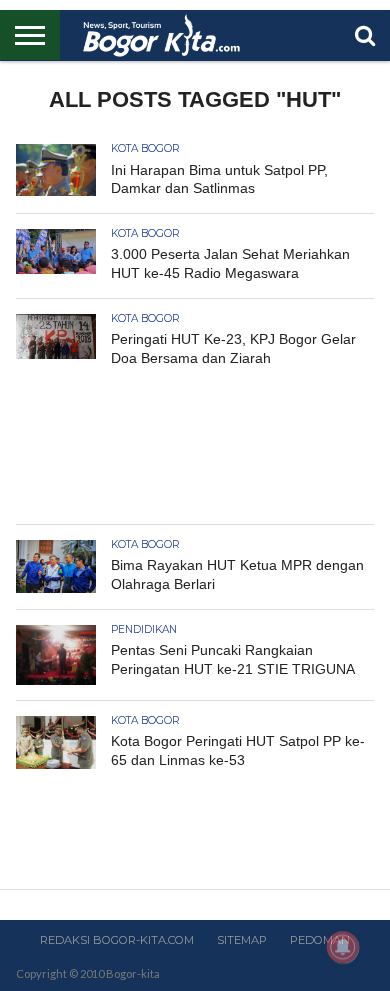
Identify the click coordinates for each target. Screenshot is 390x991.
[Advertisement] (195, 449)
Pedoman (320, 940)
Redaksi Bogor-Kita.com (117, 940)
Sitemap (242, 940)
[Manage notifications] (343, 947)
